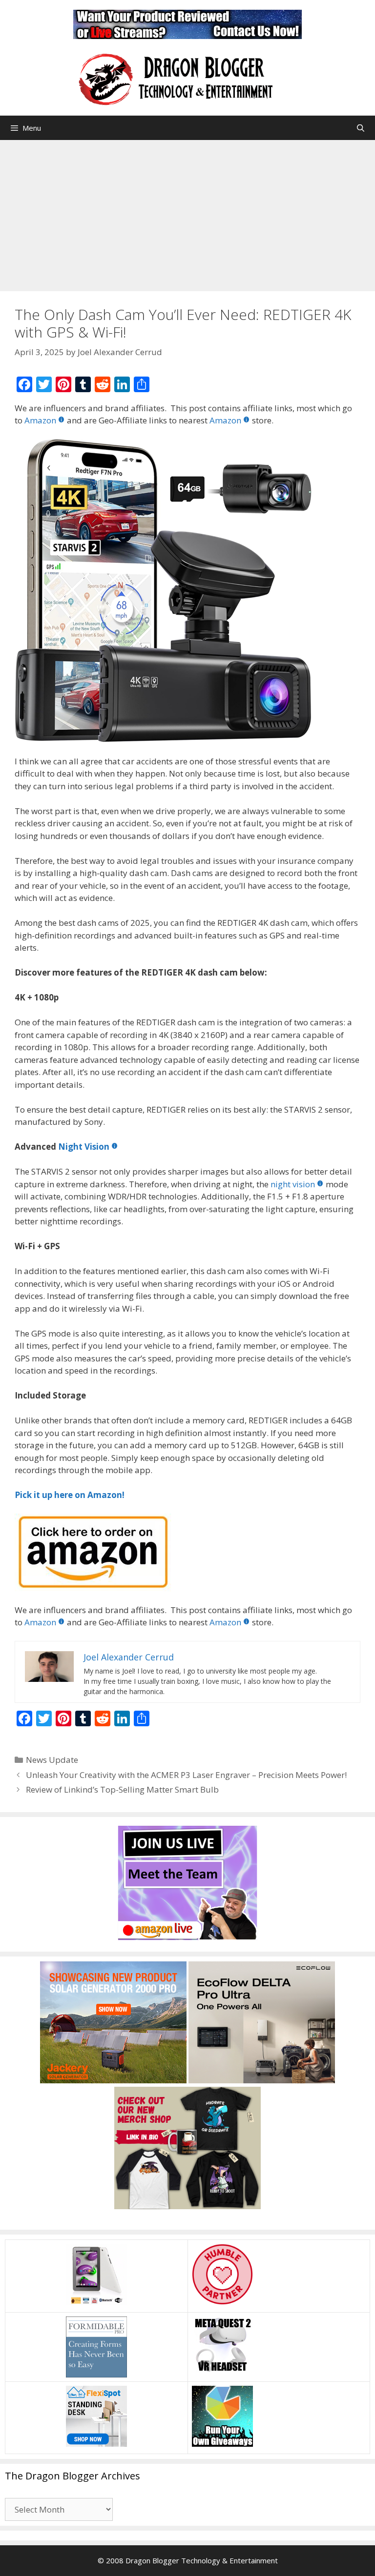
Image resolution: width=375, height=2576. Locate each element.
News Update (52, 1760)
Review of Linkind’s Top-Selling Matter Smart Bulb (122, 1789)
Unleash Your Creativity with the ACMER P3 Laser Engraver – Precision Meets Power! (186, 1775)
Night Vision (84, 1147)
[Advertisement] (187, 213)
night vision (293, 1184)
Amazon (40, 420)
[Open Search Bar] (361, 128)
